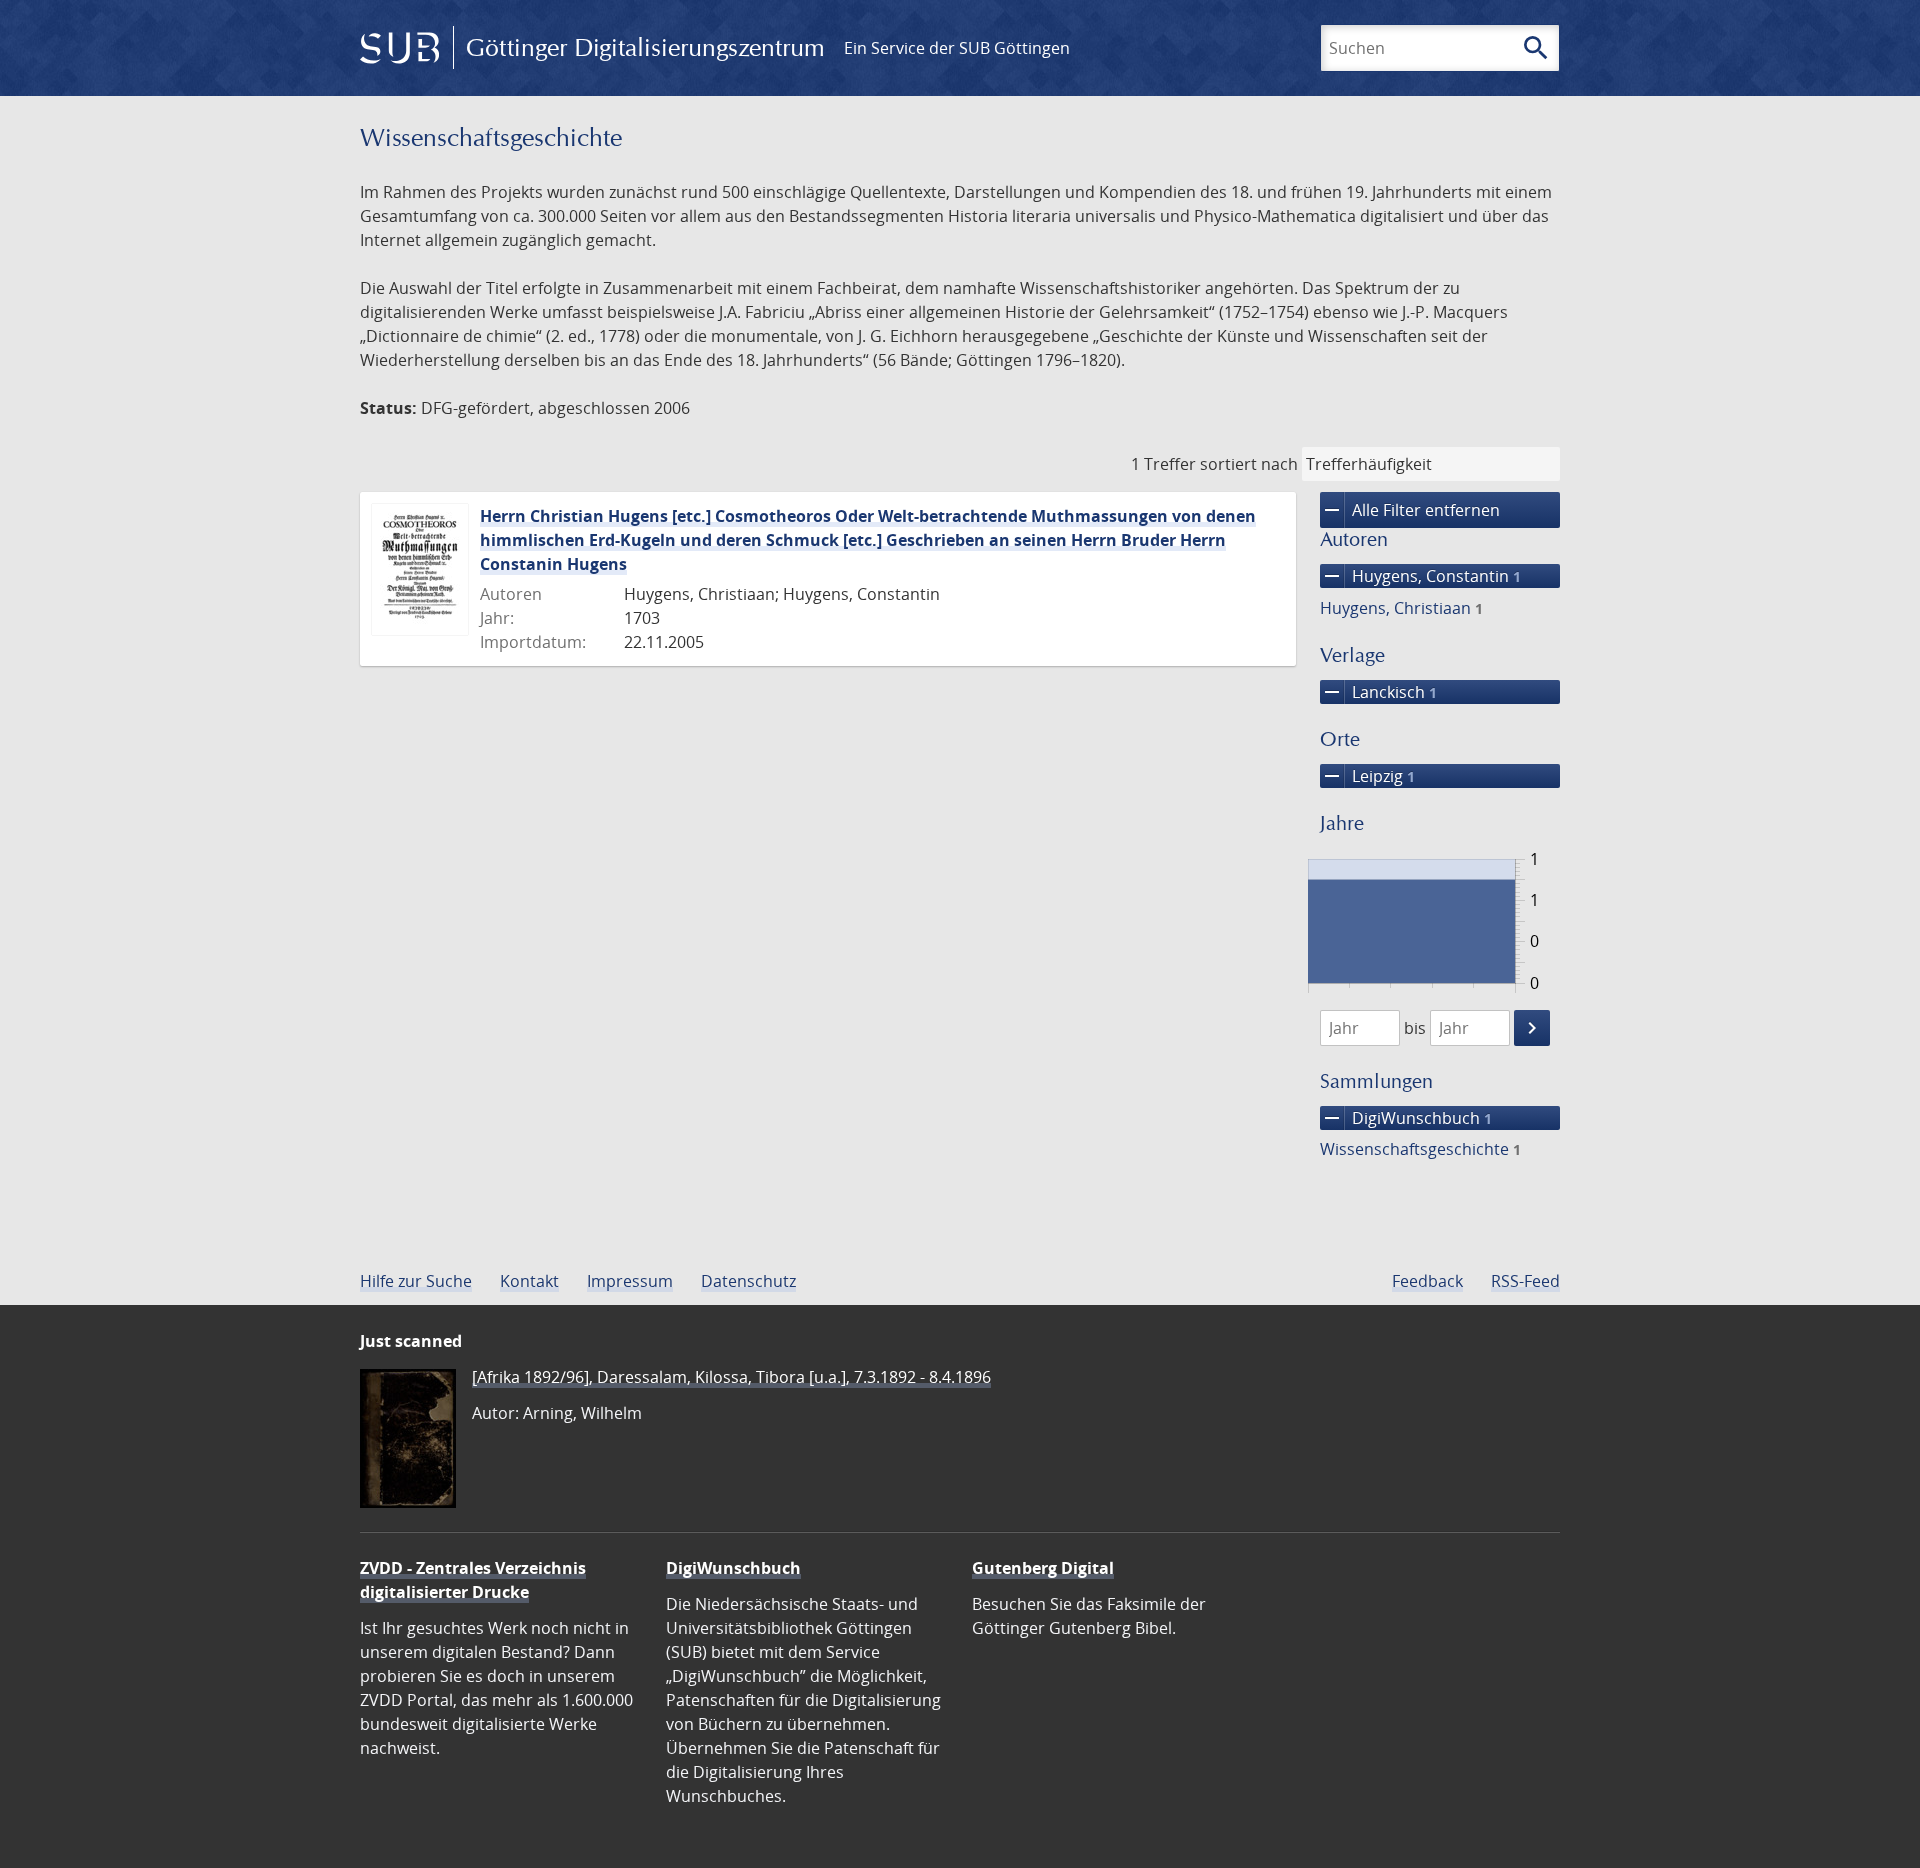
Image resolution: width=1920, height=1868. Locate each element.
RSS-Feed (1525, 1281)
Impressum (630, 1281)
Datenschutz (748, 1281)
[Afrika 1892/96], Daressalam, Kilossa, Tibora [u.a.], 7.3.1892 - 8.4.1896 (731, 1377)
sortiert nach (1249, 464)
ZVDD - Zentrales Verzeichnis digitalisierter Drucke (473, 1580)
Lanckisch (1378, 692)
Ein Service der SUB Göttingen (957, 48)
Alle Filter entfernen (1410, 510)
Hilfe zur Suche (416, 1281)
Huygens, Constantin (1420, 576)
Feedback (1427, 1281)
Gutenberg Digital (1043, 1568)
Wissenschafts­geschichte (1420, 1149)
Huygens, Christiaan (1401, 608)
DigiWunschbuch (1406, 1118)
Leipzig (1367, 776)
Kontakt (529, 1281)
